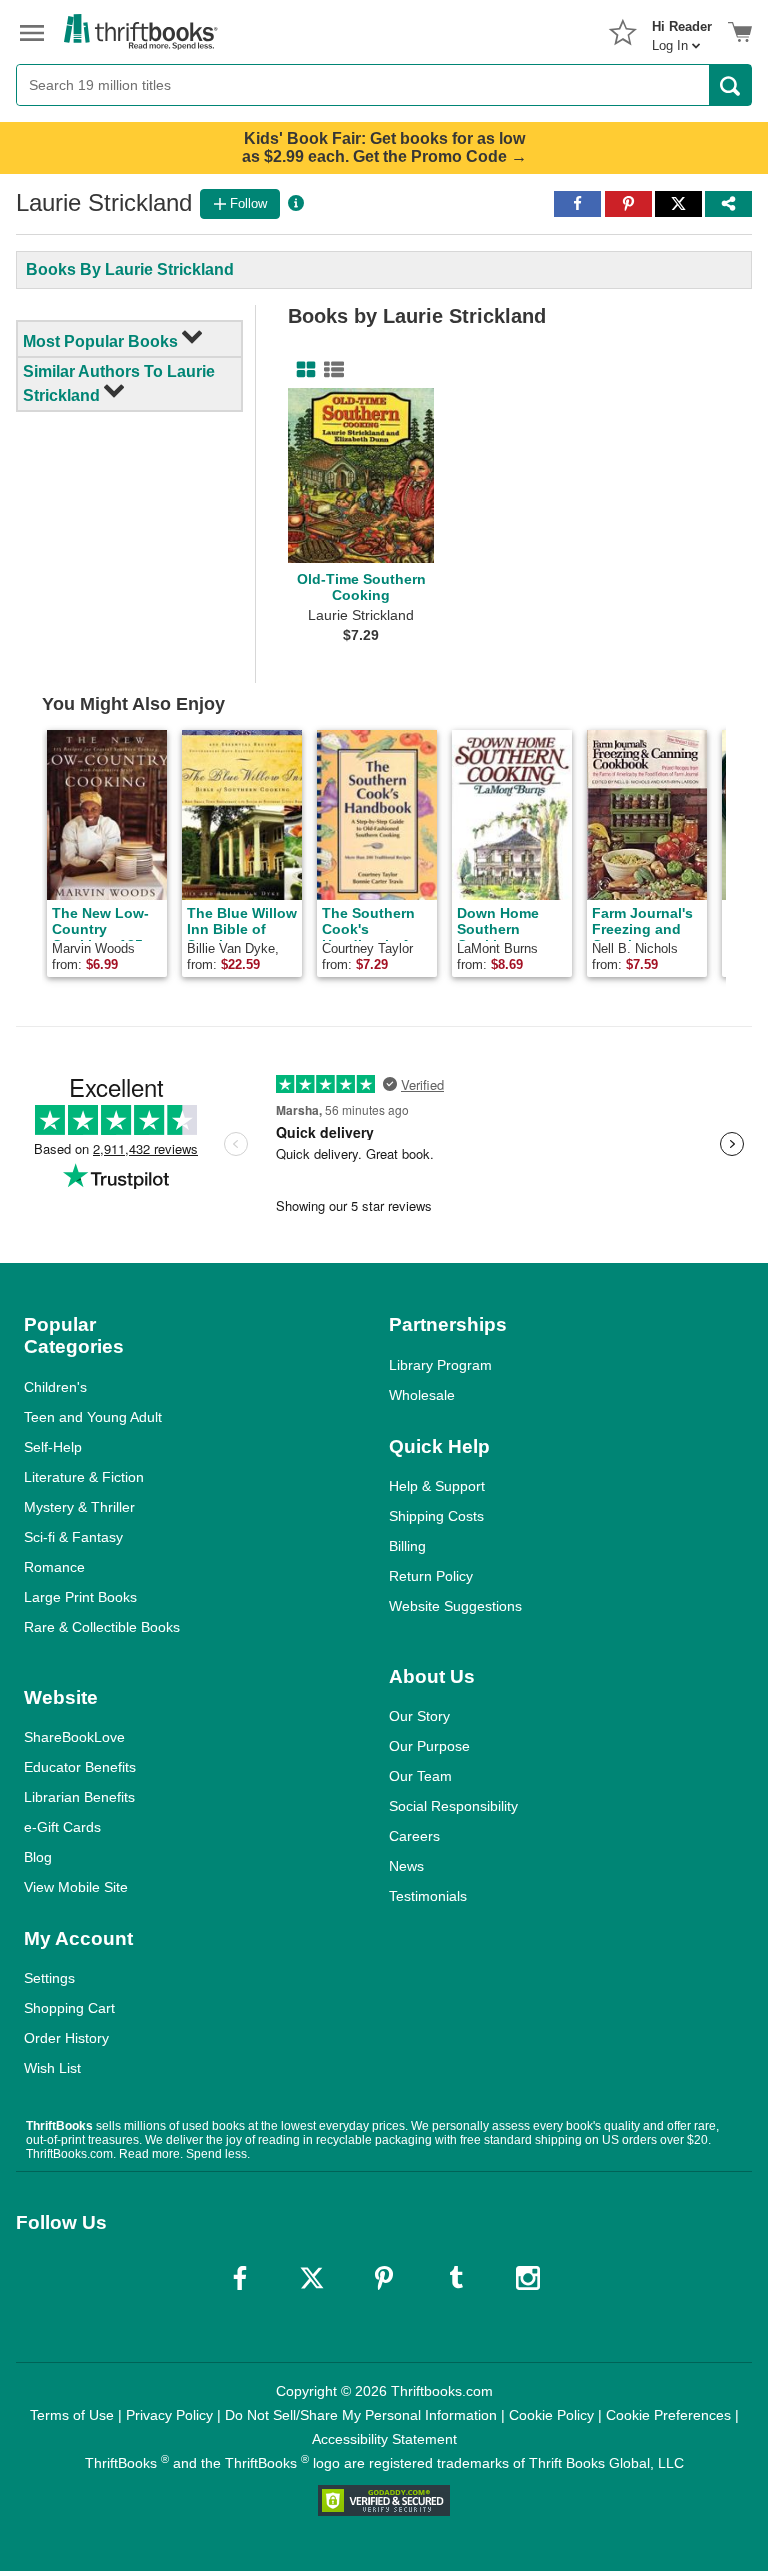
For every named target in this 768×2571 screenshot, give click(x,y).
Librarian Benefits (79, 1797)
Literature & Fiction (84, 1477)
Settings (49, 1978)
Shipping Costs (436, 1516)
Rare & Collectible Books (102, 1627)
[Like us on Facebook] (240, 2278)
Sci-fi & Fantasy (73, 1537)
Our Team (420, 1776)
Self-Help (53, 1447)
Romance (54, 1567)
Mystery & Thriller (79, 1507)
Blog (38, 1857)
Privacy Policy (169, 2415)
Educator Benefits (80, 1767)
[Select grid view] (302, 370)
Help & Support (437, 1486)
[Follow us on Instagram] (528, 2278)
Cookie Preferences (668, 2415)
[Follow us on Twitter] (312, 2278)
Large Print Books (80, 1597)
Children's (55, 1387)
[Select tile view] (330, 370)
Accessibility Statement (384, 2439)
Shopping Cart (69, 2008)
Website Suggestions (455, 1606)
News (406, 1866)
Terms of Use (72, 2415)
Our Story (419, 1716)
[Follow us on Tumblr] (456, 2278)
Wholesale (422, 1395)
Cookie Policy (551, 2415)
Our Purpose (429, 1746)
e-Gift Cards (62, 1827)
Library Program (440, 1365)
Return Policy (431, 1576)
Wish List (52, 2068)
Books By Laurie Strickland (130, 269)
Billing (407, 1546)
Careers (414, 1836)
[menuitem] (682, 30)
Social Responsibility (453, 1806)
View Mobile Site (76, 1887)
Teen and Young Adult (93, 1417)
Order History (66, 2038)
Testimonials (428, 1896)
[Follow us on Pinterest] (384, 2278)
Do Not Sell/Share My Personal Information (361, 2415)
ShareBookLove (74, 1737)
